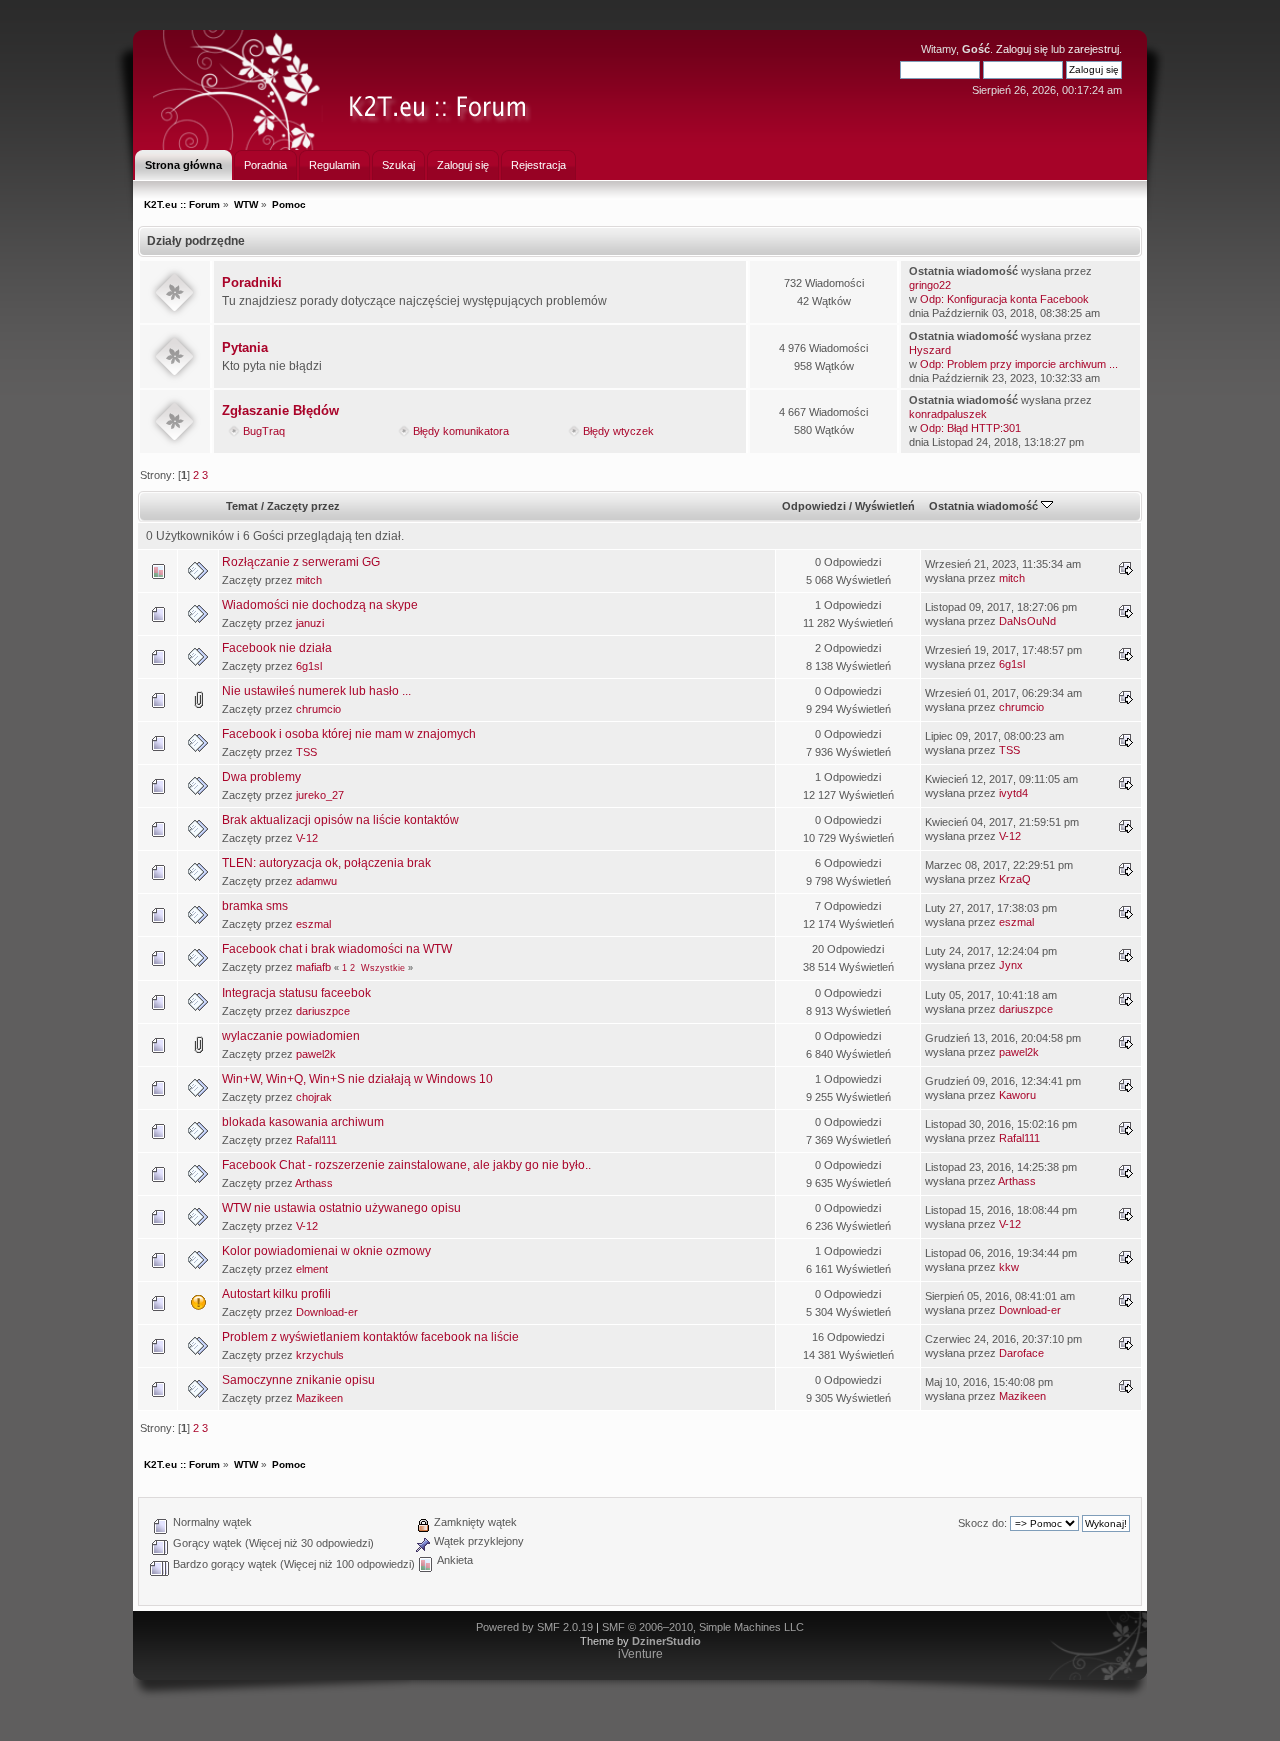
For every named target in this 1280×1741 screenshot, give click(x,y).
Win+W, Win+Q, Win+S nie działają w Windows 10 (357, 1079)
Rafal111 (316, 1140)
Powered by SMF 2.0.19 (534, 1627)
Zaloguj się (1022, 49)
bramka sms (255, 906)
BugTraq (264, 431)
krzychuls (320, 1355)
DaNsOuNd (1027, 621)
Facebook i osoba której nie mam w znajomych (349, 734)
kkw (1009, 1267)
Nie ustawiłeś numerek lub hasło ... (316, 691)
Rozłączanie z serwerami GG (301, 562)
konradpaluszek (948, 414)
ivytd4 (1013, 793)
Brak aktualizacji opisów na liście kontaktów (340, 820)
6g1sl (309, 666)
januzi (310, 623)
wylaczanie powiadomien (291, 1036)
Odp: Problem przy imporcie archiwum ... (1019, 364)
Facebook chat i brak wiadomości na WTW (337, 949)
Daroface (1021, 1353)
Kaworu (1017, 1095)
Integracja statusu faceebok (296, 993)
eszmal (313, 924)
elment (312, 1269)
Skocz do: (982, 1523)
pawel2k (316, 1054)
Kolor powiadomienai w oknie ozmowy (326, 1251)
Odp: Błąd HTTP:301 (970, 428)
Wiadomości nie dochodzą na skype (320, 605)
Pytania (245, 347)
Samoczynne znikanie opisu (298, 1380)
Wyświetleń (885, 506)
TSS (306, 752)
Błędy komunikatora (461, 431)
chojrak (314, 1097)
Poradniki (252, 282)
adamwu (316, 881)
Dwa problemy (261, 777)
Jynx (1011, 965)
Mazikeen (319, 1398)
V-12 (307, 838)
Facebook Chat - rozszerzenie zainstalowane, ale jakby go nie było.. (406, 1165)
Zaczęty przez (303, 506)
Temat (242, 506)
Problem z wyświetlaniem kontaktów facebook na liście (370, 1337)
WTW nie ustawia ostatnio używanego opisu (341, 1208)
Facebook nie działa (277, 648)
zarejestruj (1093, 49)
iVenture (640, 1654)
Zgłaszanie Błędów (280, 410)
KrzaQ (1015, 879)
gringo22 (930, 285)
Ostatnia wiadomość (985, 506)
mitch (309, 580)
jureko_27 (320, 795)
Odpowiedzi (814, 506)
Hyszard (930, 350)
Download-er (327, 1312)
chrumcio (318, 709)
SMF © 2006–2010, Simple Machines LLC (703, 1627)
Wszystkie (383, 968)
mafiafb (313, 967)
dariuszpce (323, 1011)
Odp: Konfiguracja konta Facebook (1004, 299)
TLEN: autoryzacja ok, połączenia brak (326, 863)
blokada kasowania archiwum (303, 1122)
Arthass (314, 1183)
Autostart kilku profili (276, 1294)
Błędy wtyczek (618, 431)
